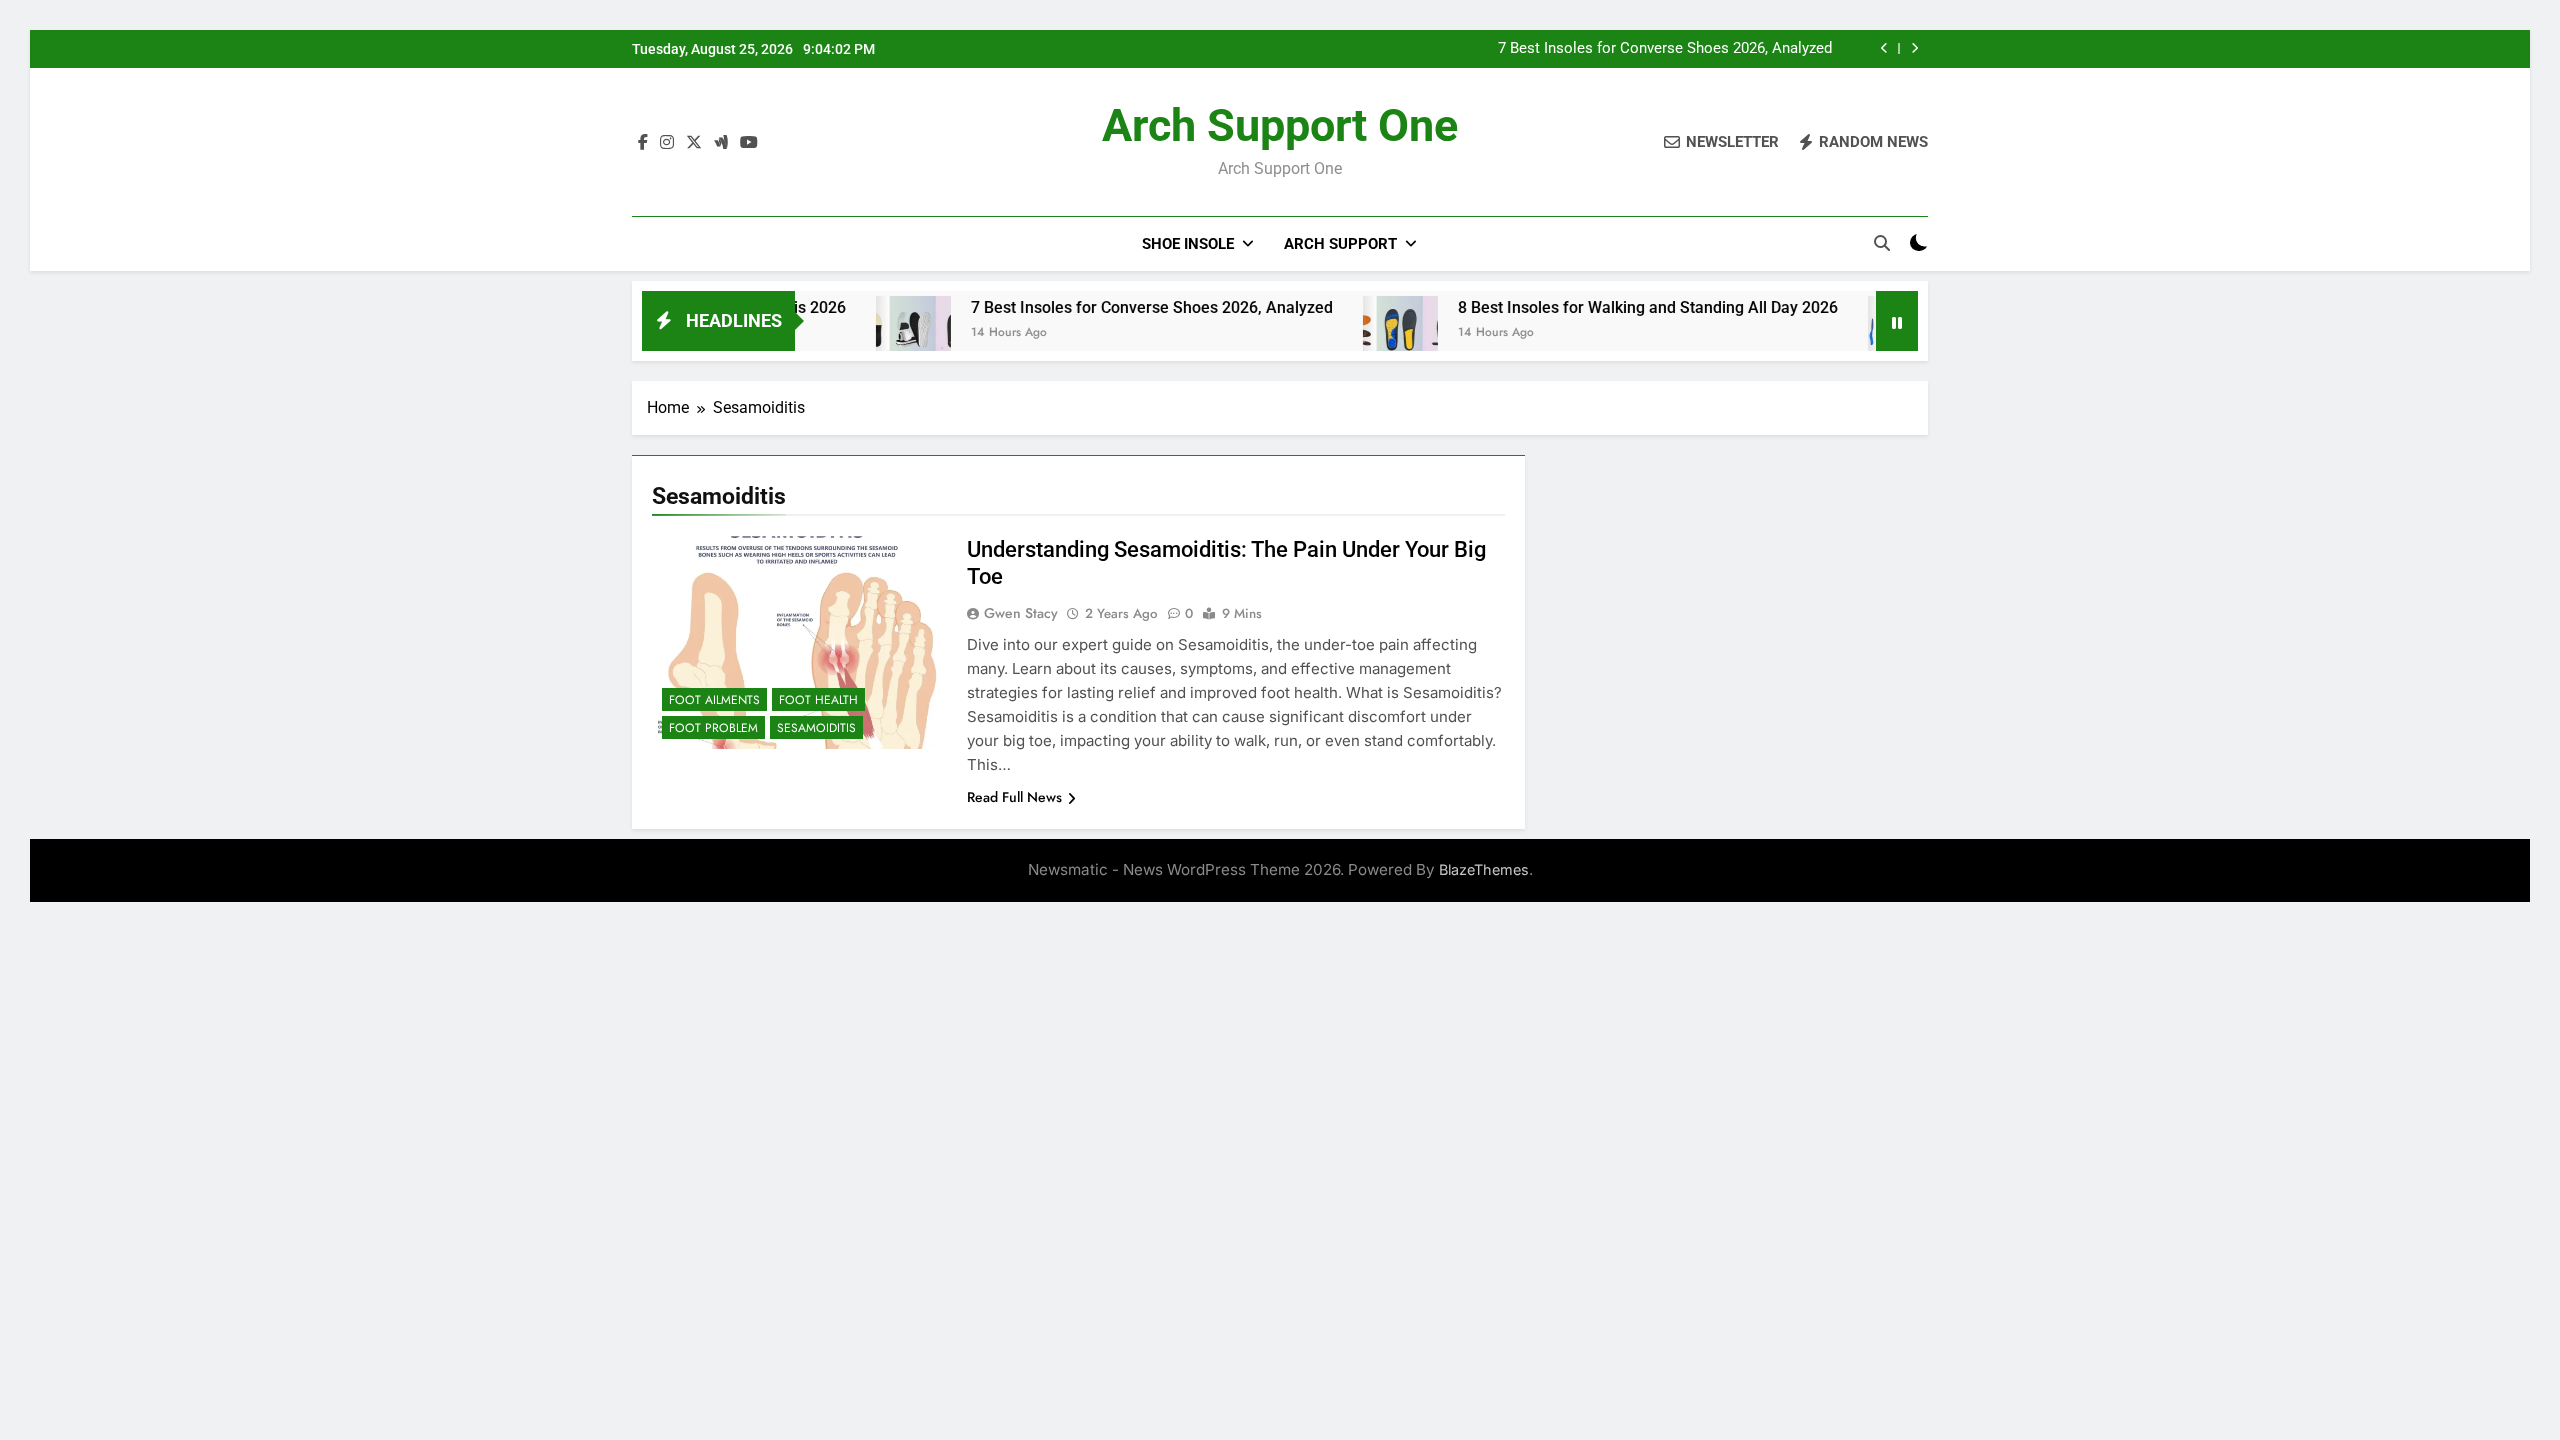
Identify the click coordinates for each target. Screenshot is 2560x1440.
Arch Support (1340, 244)
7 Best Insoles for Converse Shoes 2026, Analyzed (1665, 49)
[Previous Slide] (1884, 48)
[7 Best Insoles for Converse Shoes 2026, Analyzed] (862, 333)
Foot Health (818, 700)
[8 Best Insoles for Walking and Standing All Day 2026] (1349, 333)
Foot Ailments (714, 700)
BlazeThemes (1484, 869)
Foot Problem (713, 728)
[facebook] (643, 143)
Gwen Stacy (1021, 613)
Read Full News (1014, 797)
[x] (694, 143)
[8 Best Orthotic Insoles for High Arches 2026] (1854, 333)
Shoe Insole (1188, 244)
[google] (721, 143)
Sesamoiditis (816, 728)
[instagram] (667, 143)
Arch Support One (1280, 125)
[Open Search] (1882, 243)
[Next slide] (1914, 48)
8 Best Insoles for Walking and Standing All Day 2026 (1597, 307)
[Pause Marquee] (1897, 321)
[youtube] (749, 143)
